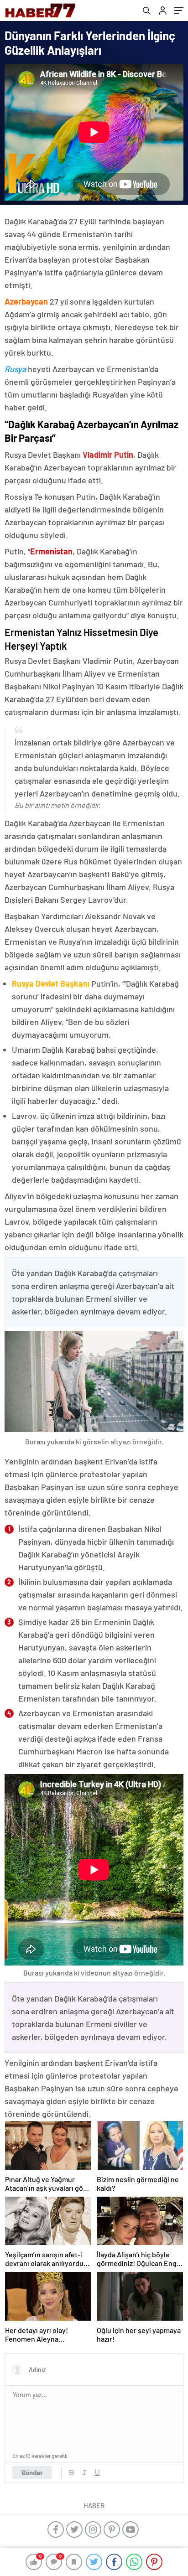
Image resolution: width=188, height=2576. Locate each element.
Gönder (32, 2473)
